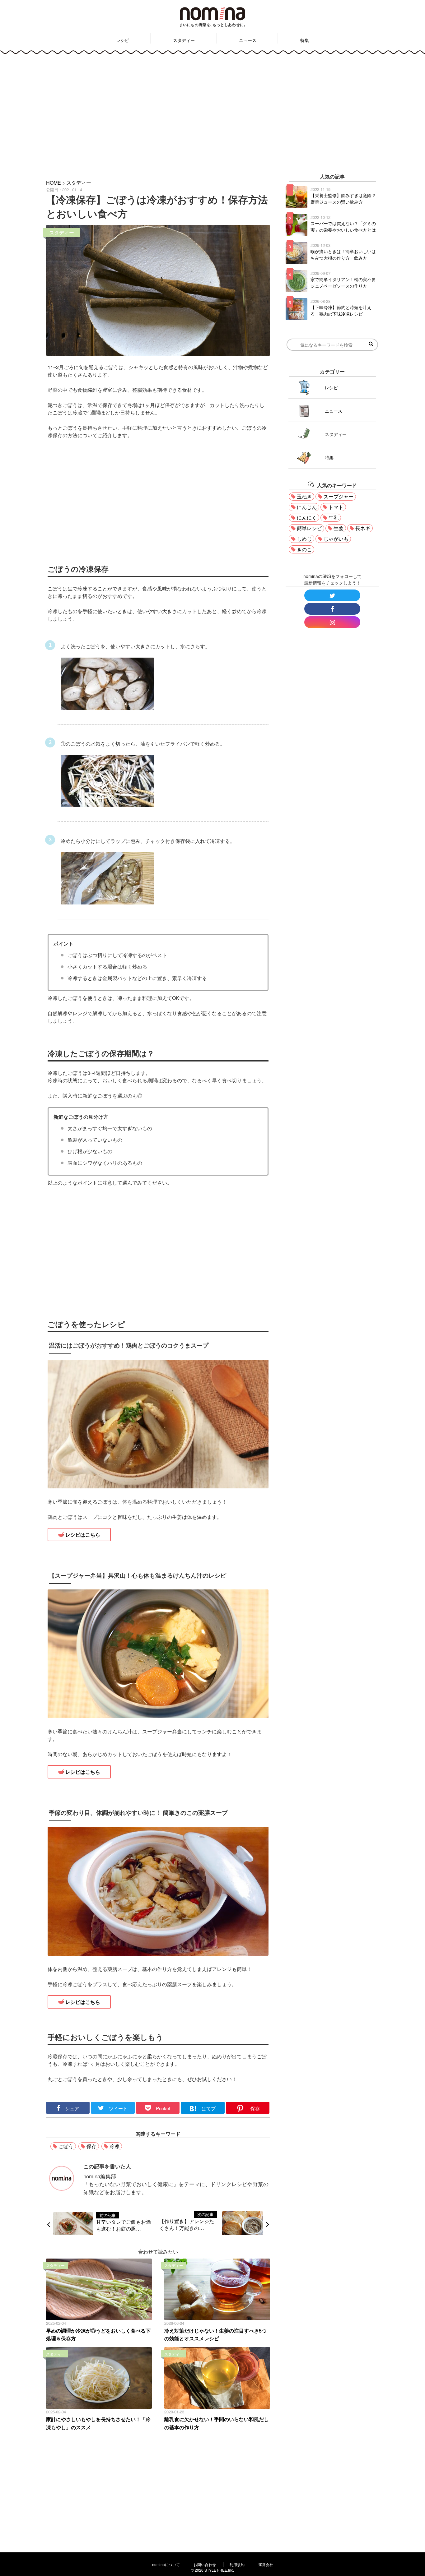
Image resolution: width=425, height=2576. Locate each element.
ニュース (248, 40)
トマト (336, 507)
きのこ (304, 549)
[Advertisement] (213, 112)
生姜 (339, 528)
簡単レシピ (309, 528)
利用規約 (237, 2564)
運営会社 (266, 2564)
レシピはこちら (83, 1535)
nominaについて (166, 2564)
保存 (91, 2146)
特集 (305, 40)
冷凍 (114, 2146)
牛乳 (334, 518)
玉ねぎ (304, 496)
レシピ (123, 40)
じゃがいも (336, 539)
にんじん (307, 507)
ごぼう (66, 2146)
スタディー (184, 40)
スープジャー (339, 496)
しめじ (304, 539)
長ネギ (363, 528)
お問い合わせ (205, 2564)
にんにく (307, 518)
